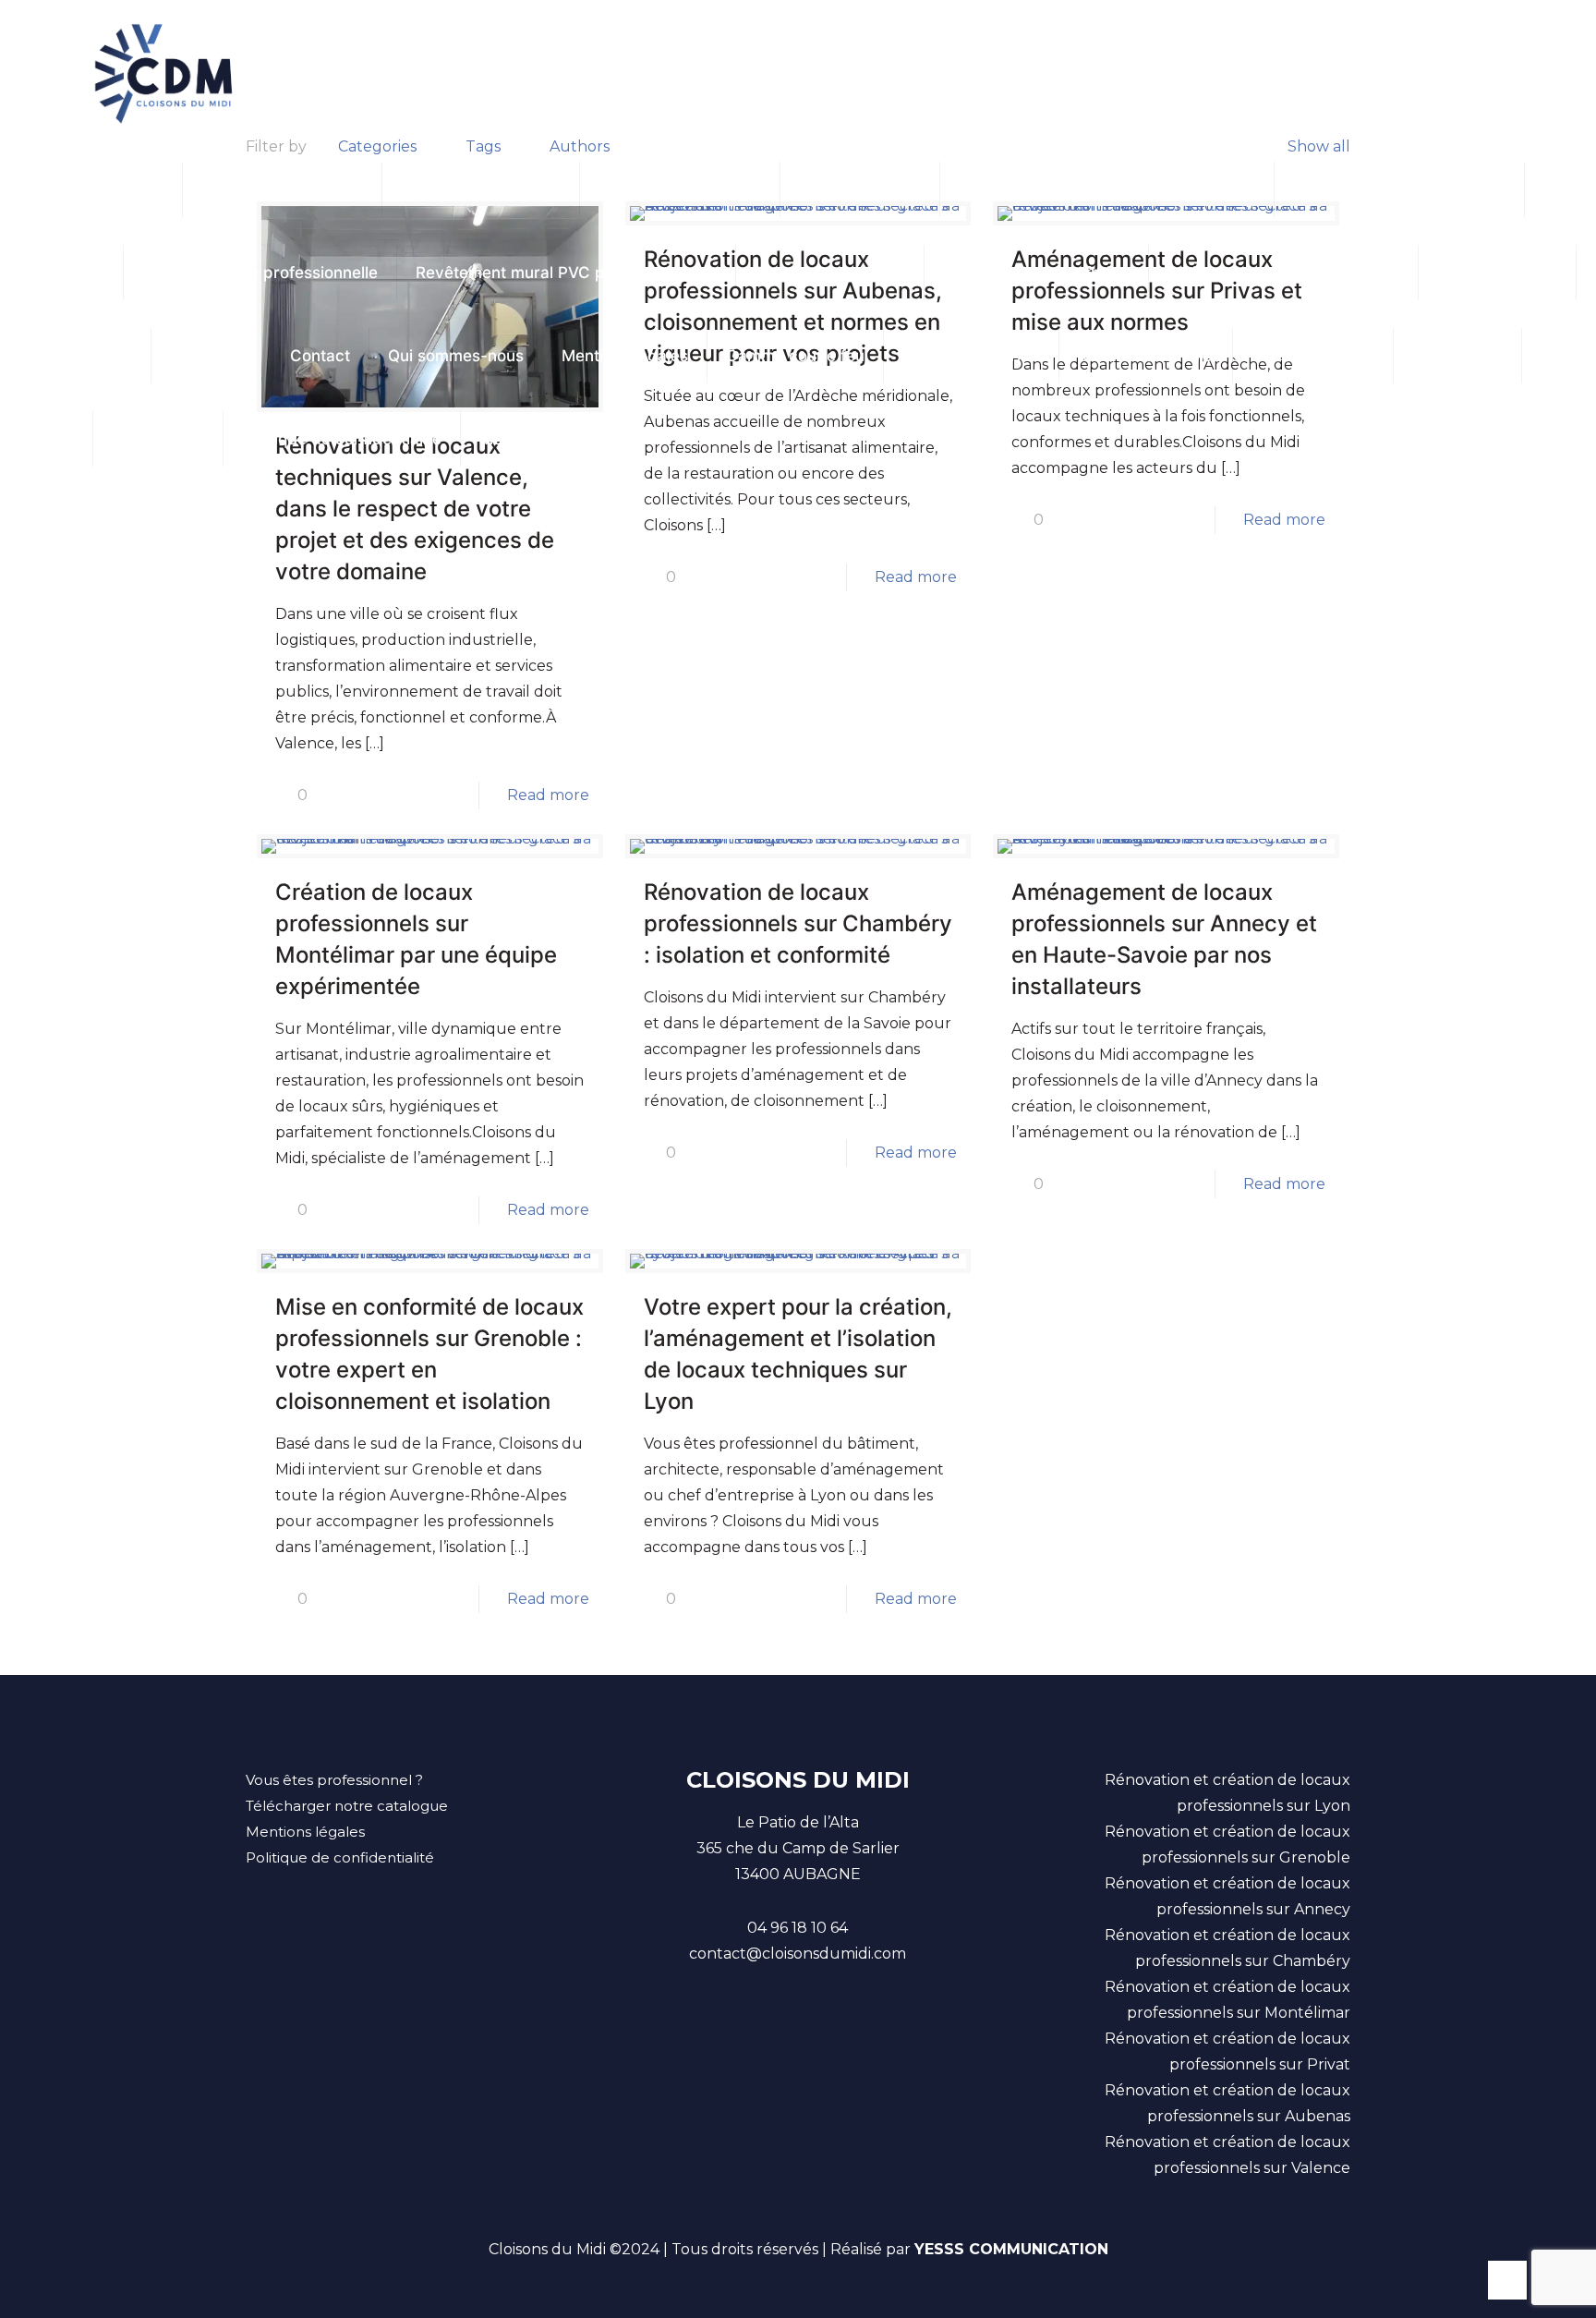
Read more (548, 795)
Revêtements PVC (1146, 356)
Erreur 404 (211, 356)
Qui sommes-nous (456, 356)
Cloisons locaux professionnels (1283, 273)
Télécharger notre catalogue (347, 1806)
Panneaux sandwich (830, 273)
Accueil (46, 439)
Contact (320, 356)
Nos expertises (75, 356)
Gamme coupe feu (795, 356)
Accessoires (158, 439)
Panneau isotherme (91, 189)
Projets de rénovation (282, 189)
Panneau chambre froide (1036, 273)
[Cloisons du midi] (164, 74)
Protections (61, 273)
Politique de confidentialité (342, 439)
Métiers (508, 439)
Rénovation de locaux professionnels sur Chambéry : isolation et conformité (798, 923)
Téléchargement (1313, 356)
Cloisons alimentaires (481, 189)
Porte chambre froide (680, 189)
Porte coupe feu (860, 189)
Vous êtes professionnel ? (334, 1780)
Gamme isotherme (971, 356)
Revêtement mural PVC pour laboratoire (566, 273)
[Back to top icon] (1507, 2280)
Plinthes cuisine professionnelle (260, 273)
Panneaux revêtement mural (1399, 189)
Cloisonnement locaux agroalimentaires (1107, 189)
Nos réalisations (1497, 273)
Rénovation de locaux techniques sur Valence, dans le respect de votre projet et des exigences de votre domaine (415, 509)
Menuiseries (1457, 356)
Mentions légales (625, 356)
